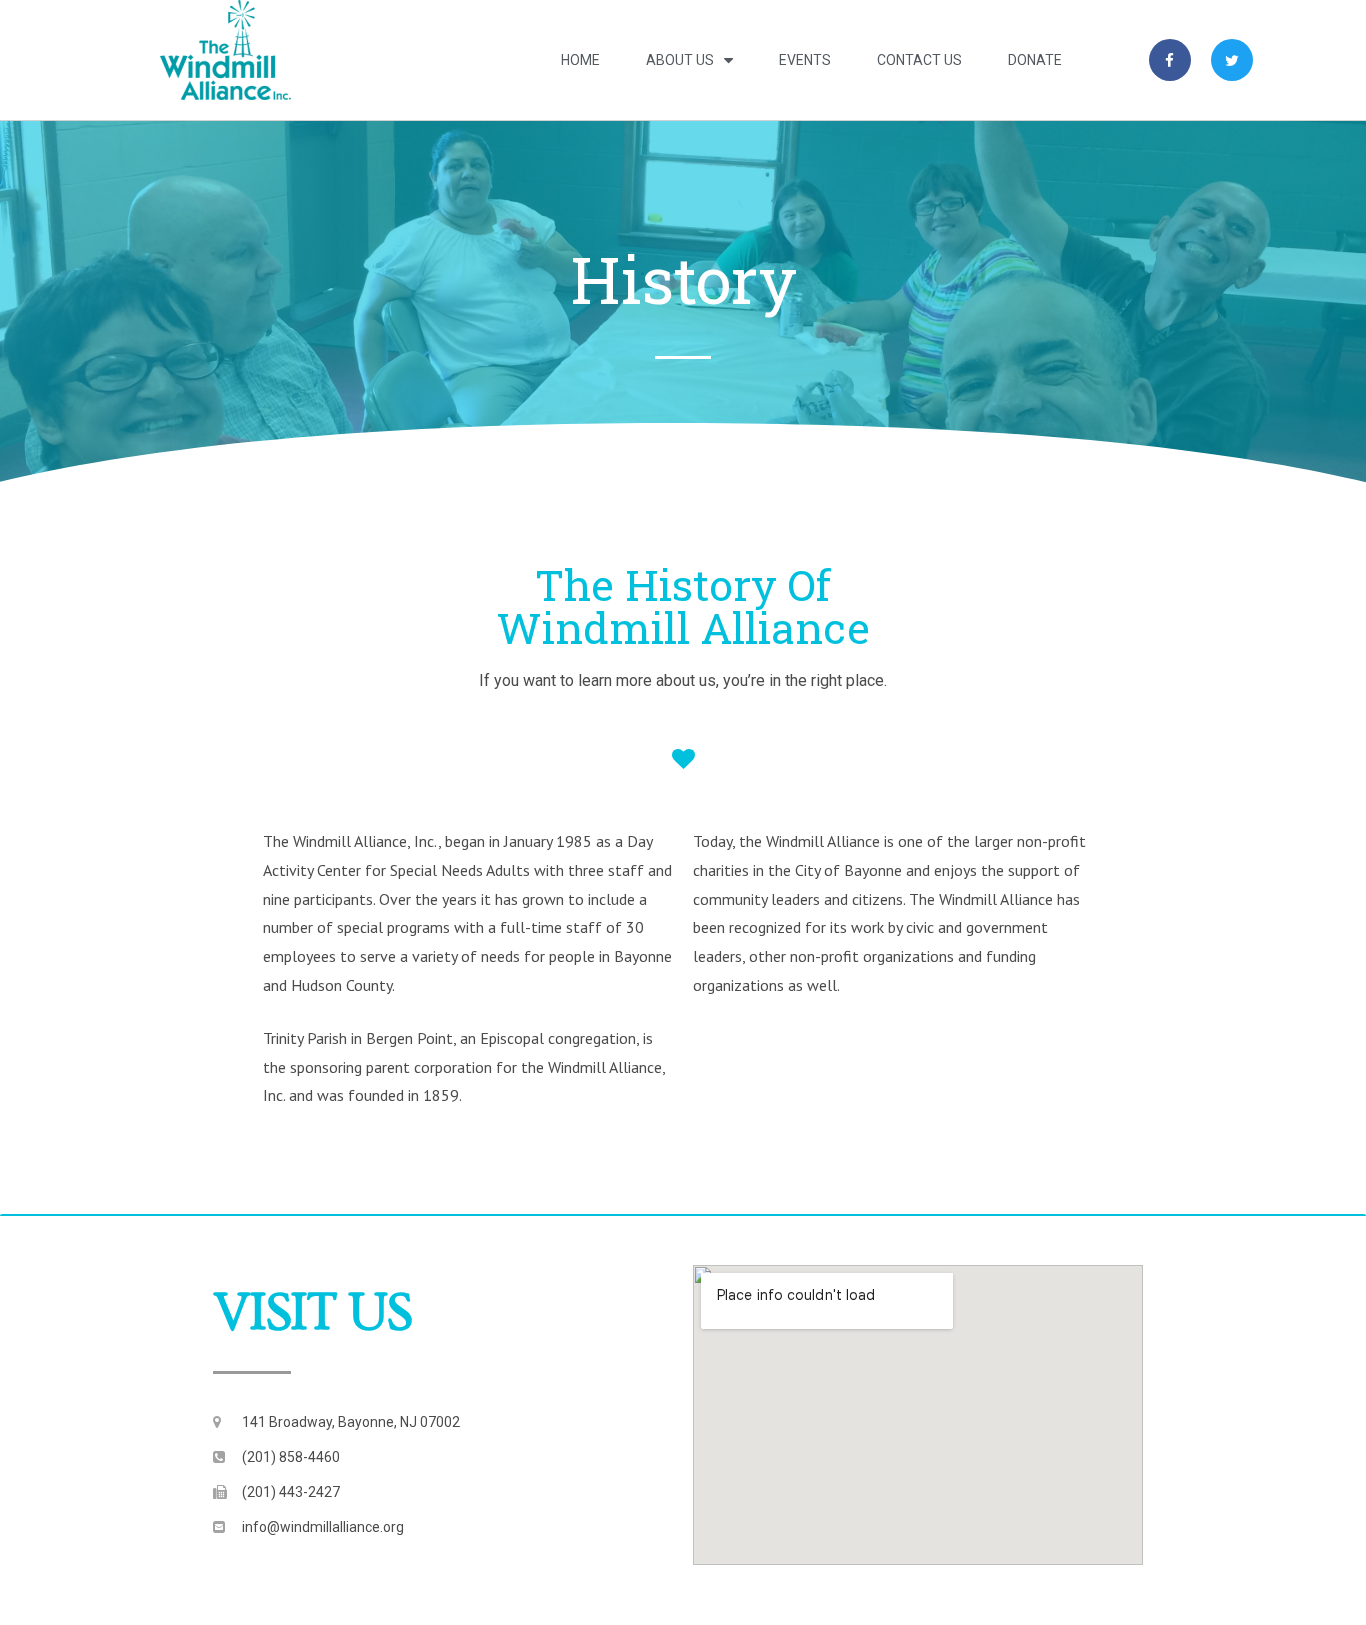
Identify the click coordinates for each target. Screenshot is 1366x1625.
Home (580, 60)
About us (680, 60)
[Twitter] (1232, 60)
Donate (1035, 60)
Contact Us (919, 60)
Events (805, 60)
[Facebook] (1170, 60)
